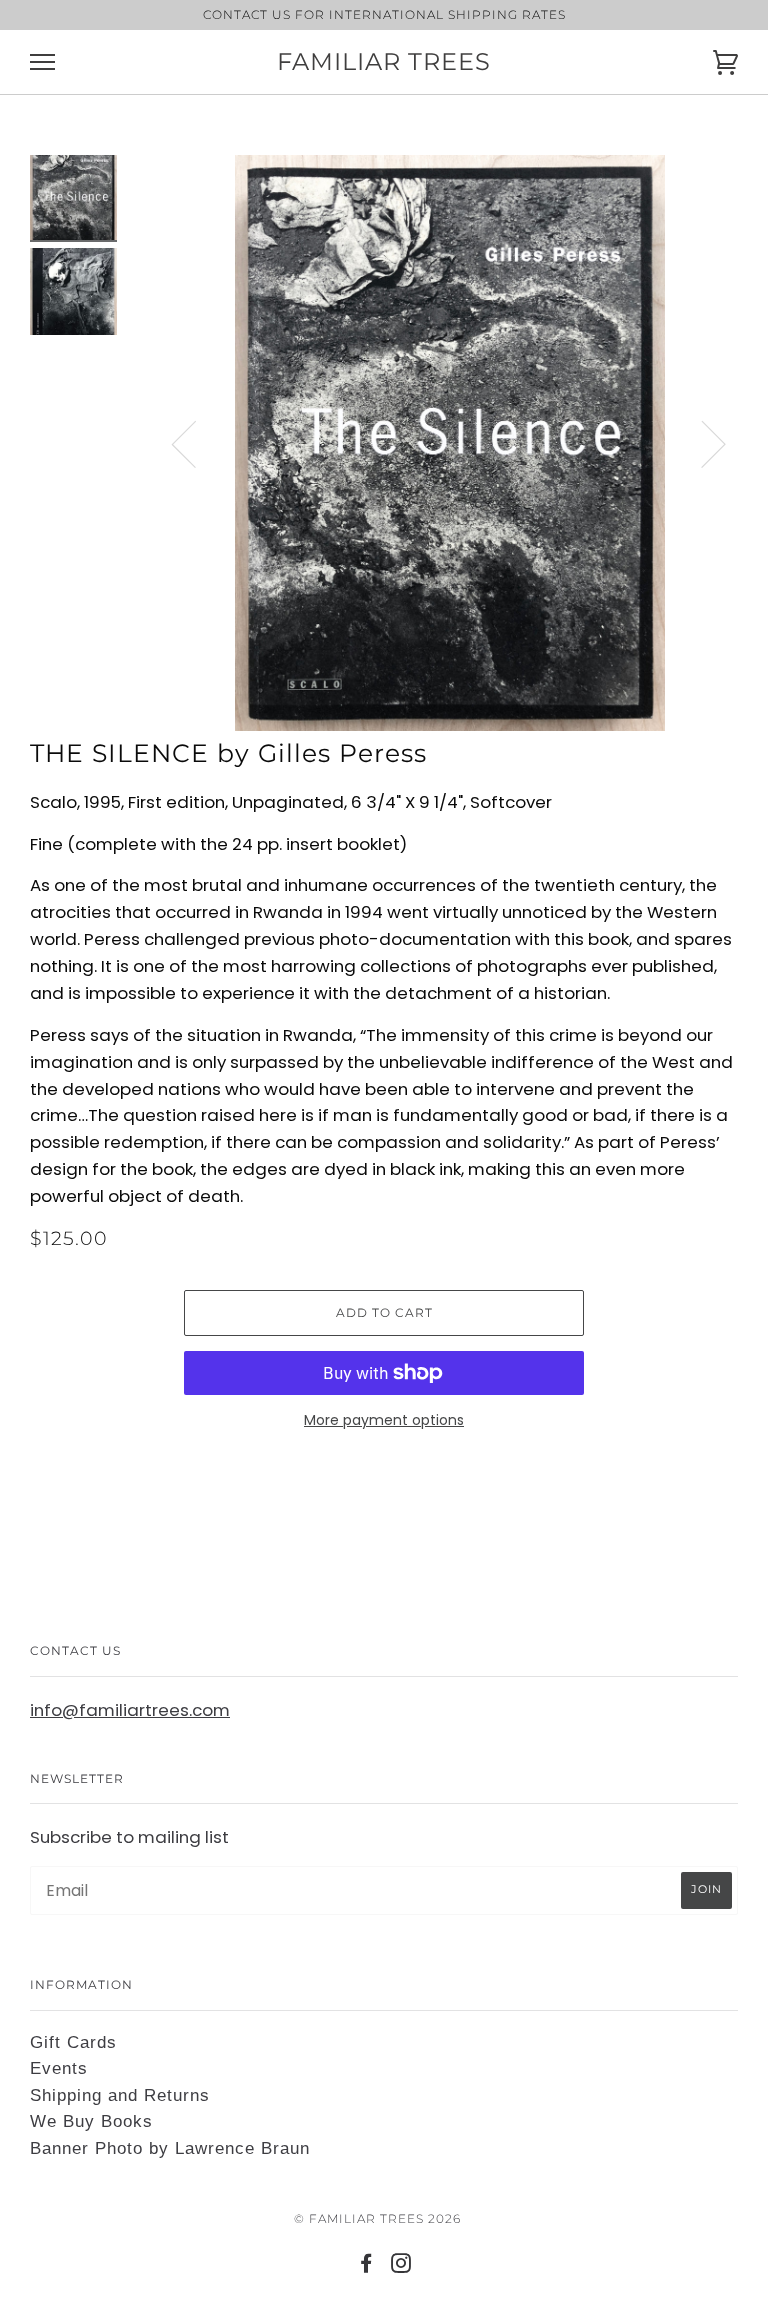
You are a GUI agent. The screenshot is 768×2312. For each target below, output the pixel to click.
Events (59, 2068)
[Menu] (42, 62)
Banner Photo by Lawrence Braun (170, 2148)
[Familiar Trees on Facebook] (366, 2266)
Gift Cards (73, 2042)
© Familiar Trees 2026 (377, 2218)
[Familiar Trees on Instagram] (401, 2266)
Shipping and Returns (120, 2095)
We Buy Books (91, 2121)
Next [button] (701, 443)
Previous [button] (196, 443)
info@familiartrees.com (130, 1710)
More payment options (384, 1420)
